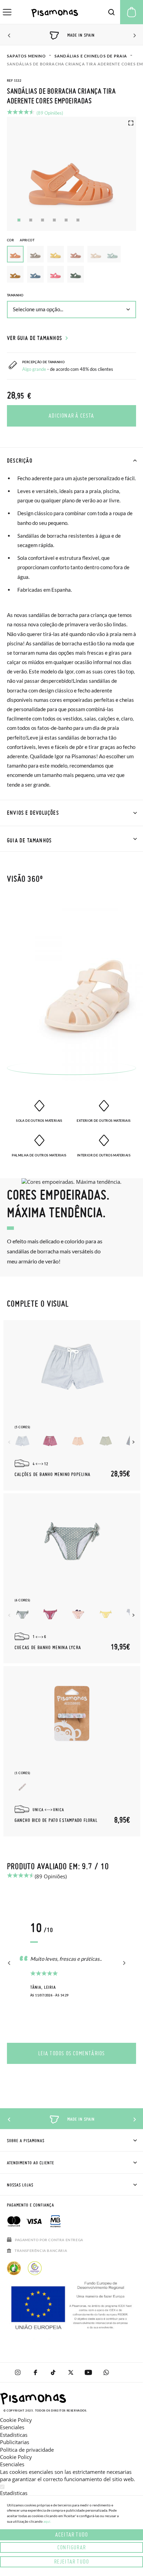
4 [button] (54, 220)
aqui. (47, 2521)
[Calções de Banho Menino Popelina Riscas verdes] (22, 1441)
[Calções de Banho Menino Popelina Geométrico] (106, 1441)
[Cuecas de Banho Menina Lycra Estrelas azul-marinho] (78, 1614)
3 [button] (43, 220)
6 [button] (78, 220)
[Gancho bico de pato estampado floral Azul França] (22, 1787)
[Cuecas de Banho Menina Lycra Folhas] (106, 1614)
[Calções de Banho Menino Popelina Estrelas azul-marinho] (78, 1441)
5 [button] (66, 220)
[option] (35, 254)
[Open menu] (7, 12)
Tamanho (15, 295)
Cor (21, 240)
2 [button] (31, 220)
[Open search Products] (111, 12)
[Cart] (132, 12)
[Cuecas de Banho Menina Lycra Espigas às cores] (50, 1614)
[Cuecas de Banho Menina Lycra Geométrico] (22, 1614)
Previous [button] (10, 36)
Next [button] (133, 36)
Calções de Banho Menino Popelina (52, 1475)
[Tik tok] (53, 2372)
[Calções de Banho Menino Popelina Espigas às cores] (50, 1441)
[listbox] (71, 266)
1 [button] (19, 220)
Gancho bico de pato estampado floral (56, 1821)
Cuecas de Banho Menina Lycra (48, 1648)
